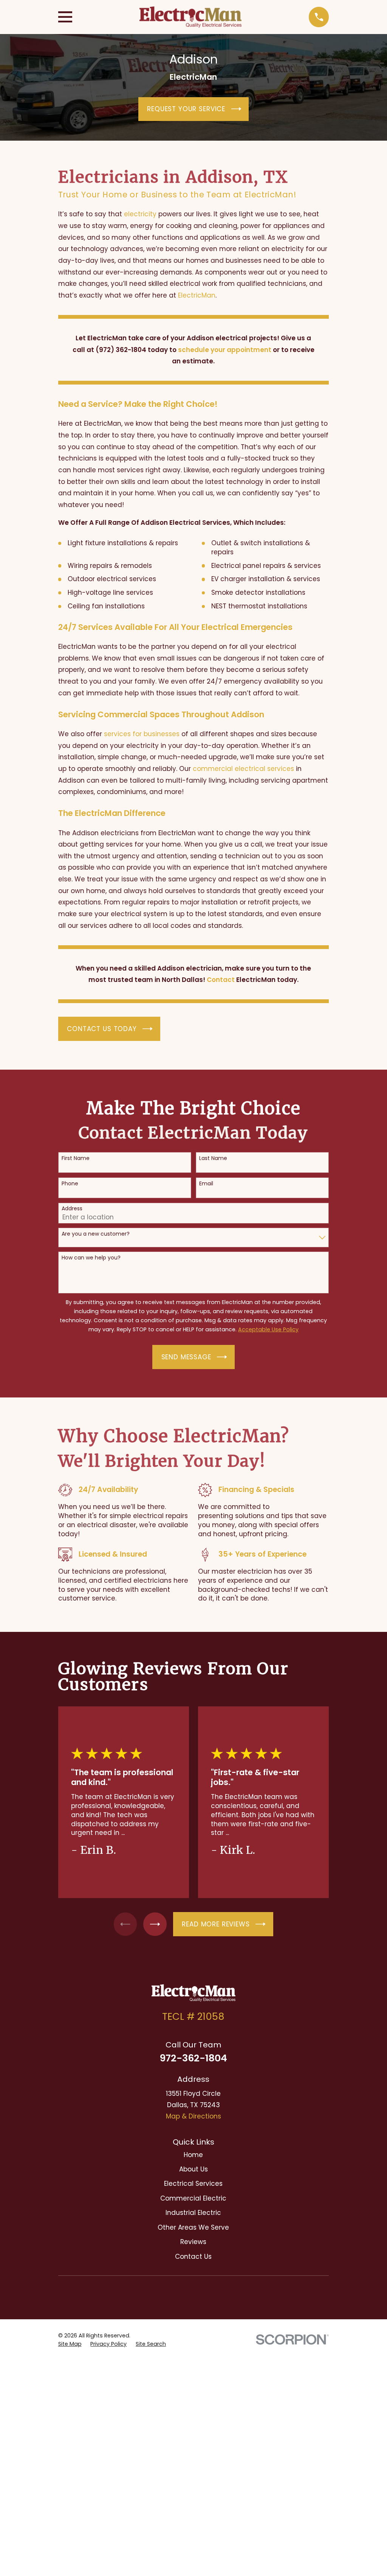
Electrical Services (193, 2184)
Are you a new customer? (96, 1234)
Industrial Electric (193, 2213)
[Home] (190, 17)
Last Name (213, 1158)
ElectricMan (197, 295)
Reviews (193, 2242)
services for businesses (142, 734)
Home (193, 2155)
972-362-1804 (193, 2058)
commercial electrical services (243, 769)
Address (72, 1209)
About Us (193, 2169)
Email (206, 1184)
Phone (70, 1184)
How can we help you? (91, 1258)
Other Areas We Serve (193, 2227)
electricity (140, 214)
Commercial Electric (193, 2198)
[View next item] (155, 1924)
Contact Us (193, 2257)
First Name (76, 1158)
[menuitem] (70, 2344)
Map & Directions (193, 2116)
